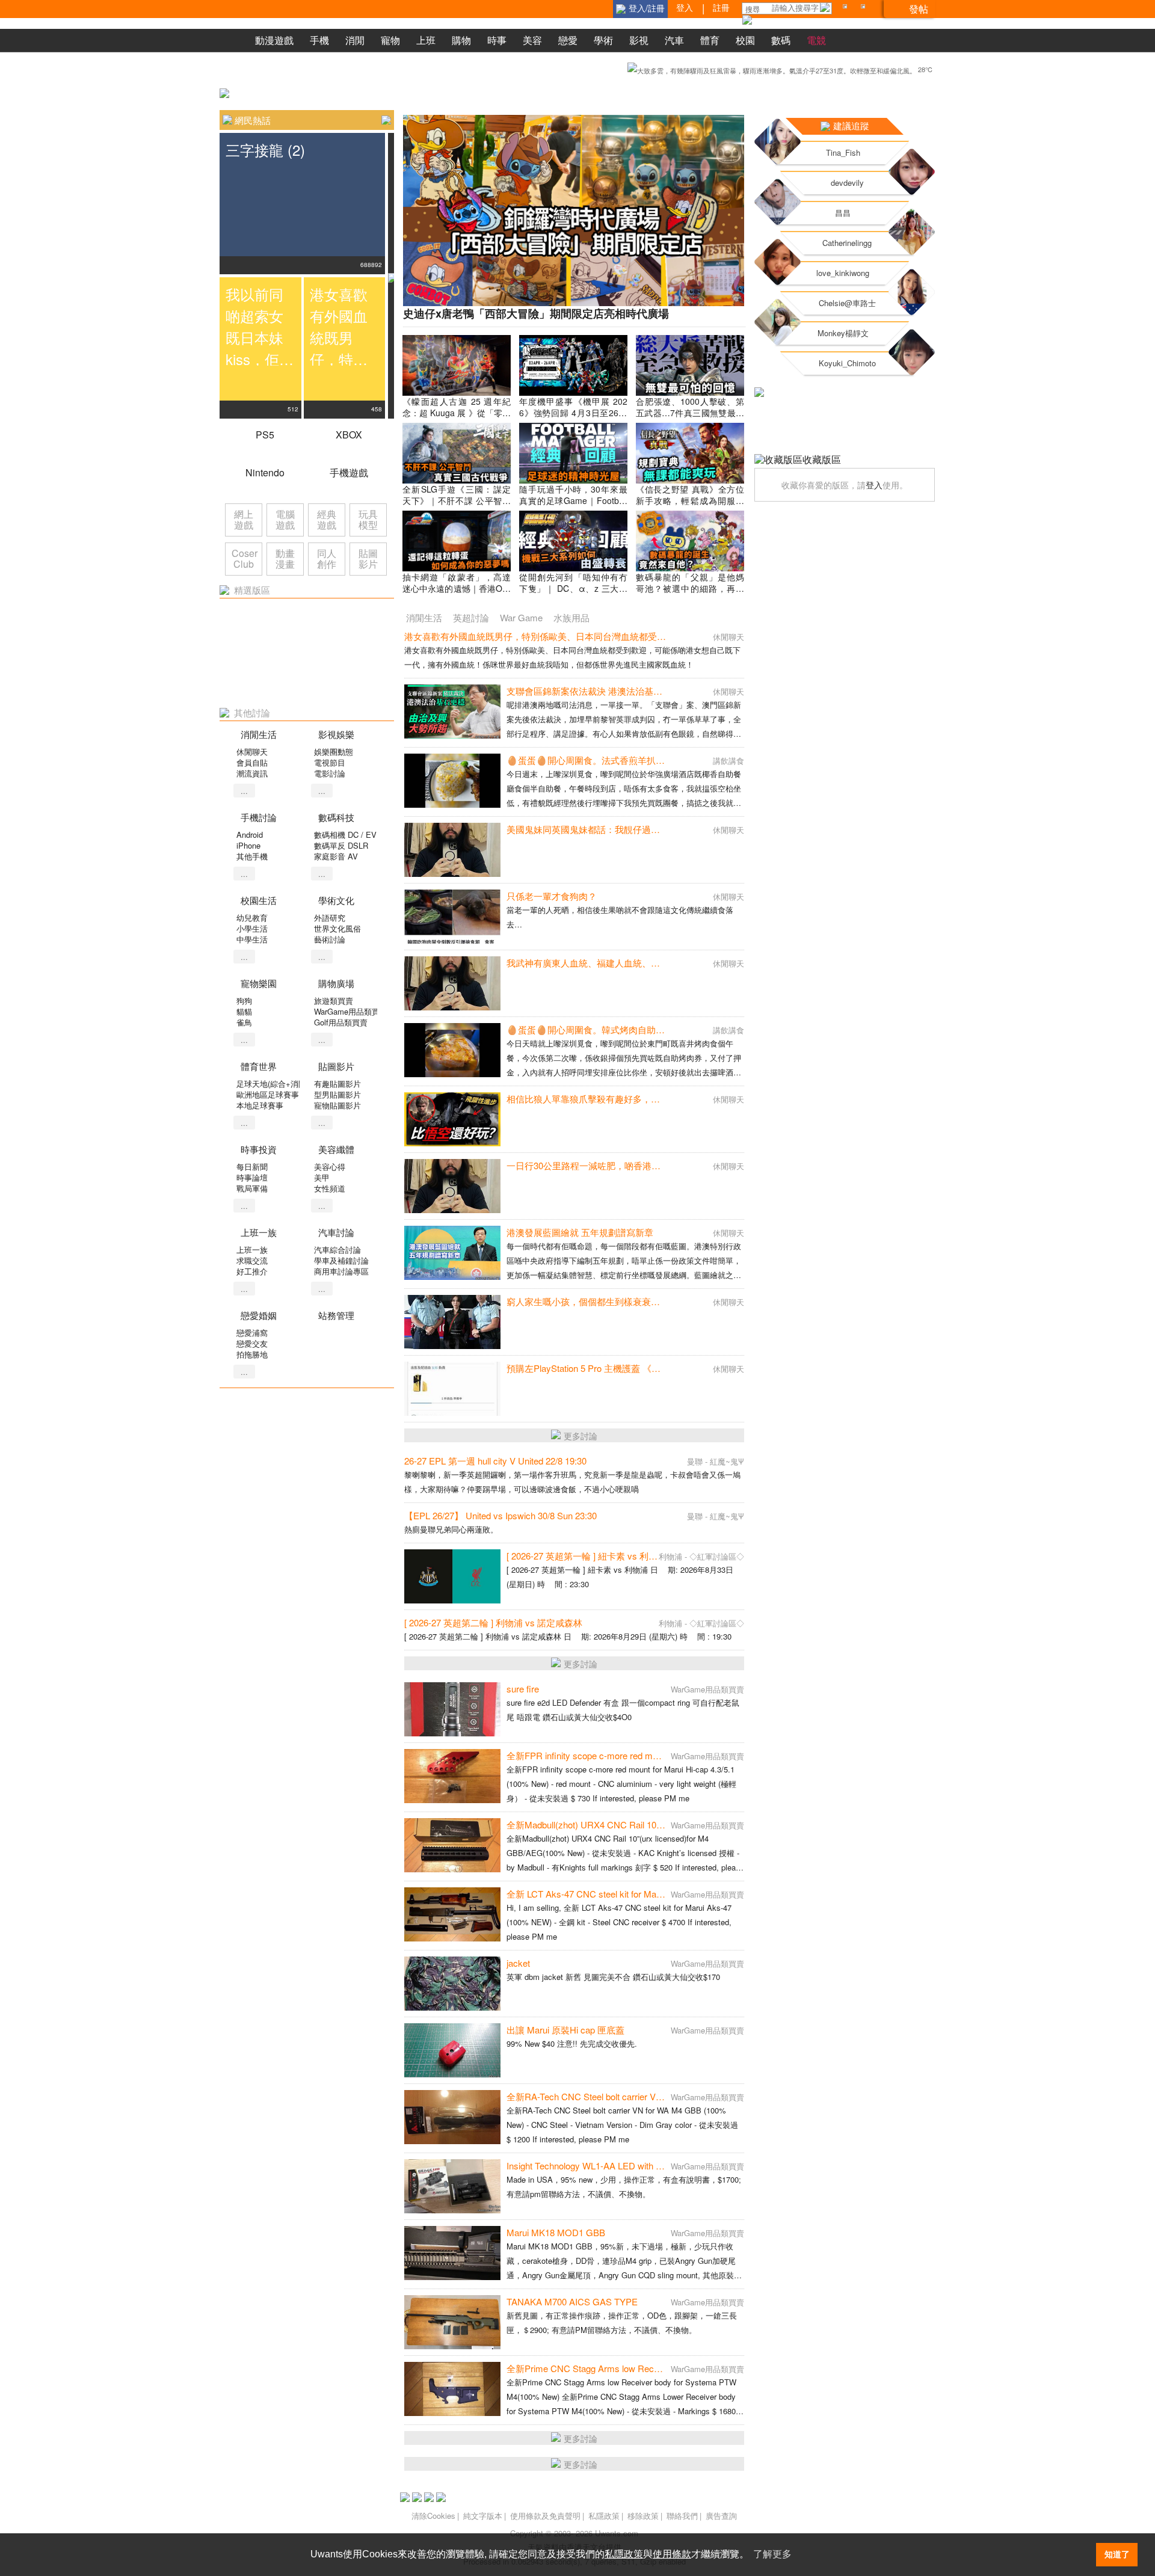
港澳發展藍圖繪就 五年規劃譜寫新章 (580, 1232)
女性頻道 (330, 1188)
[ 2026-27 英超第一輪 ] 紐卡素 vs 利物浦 (587, 1556)
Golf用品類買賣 (341, 1022)
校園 (745, 40)
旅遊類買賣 (334, 1001)
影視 (639, 40)
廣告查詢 (721, 2516)
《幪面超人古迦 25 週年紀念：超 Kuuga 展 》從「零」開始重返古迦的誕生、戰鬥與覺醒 (457, 418)
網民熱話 (253, 120)
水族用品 (571, 617)
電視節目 (330, 762)
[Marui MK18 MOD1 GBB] (452, 2253)
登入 (874, 485)
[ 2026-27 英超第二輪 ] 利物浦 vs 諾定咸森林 (493, 1622)
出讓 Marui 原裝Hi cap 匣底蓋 (565, 2030)
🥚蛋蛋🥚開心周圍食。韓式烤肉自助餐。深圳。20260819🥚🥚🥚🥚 (646, 1029)
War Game (521, 617)
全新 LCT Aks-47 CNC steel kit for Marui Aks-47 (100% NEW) (629, 1894)
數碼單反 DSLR (341, 845)
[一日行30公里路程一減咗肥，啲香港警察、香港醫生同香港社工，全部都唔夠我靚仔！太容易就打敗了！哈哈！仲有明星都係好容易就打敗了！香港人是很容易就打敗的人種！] (452, 1186)
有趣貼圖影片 (337, 1084)
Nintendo (265, 472)
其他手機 (252, 856)
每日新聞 (252, 1167)
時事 (497, 40)
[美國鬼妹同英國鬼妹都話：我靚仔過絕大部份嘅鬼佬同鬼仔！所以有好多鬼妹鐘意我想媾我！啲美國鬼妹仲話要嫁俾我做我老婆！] (452, 850)
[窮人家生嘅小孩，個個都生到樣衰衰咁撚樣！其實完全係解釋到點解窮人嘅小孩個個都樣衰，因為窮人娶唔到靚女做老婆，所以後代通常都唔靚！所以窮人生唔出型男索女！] (452, 1322)
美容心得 (330, 1167)
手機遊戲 (349, 472)
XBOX (349, 435)
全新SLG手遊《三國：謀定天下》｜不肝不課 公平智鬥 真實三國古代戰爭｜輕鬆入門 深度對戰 (457, 506)
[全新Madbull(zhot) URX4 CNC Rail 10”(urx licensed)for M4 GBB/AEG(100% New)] (452, 1845)
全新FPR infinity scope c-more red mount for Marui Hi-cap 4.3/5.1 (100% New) (661, 1755)
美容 (532, 40)
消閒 (355, 40)
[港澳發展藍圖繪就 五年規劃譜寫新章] (452, 1253)
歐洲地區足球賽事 (268, 1094)
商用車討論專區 (341, 1271)
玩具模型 (368, 519)
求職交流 (252, 1260)
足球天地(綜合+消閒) (273, 1084)
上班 (426, 40)
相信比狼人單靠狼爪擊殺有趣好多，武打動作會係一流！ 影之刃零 (639, 1099)
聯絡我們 (682, 2516)
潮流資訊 (252, 773)
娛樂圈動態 (334, 752)
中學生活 (252, 939)
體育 (710, 40)
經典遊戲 (327, 519)
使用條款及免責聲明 (545, 2516)
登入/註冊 (647, 8)
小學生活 (252, 928)
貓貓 (244, 1011)
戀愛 (568, 40)
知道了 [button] (1117, 2554)
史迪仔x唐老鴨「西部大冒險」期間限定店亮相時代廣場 (536, 313)
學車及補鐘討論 (341, 1260)
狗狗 (244, 1001)
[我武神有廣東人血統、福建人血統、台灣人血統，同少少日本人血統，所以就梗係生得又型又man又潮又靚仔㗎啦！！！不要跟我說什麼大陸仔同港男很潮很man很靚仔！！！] (452, 983)
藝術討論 (330, 939)
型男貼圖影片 (337, 1094)
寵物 (390, 40)
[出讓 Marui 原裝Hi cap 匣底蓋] (452, 2050)
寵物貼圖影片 (337, 1105)
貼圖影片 (368, 558)
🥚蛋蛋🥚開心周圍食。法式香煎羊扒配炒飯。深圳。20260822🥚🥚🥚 (649, 760)
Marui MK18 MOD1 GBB (556, 2232)
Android (250, 835)
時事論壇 (252, 1177)
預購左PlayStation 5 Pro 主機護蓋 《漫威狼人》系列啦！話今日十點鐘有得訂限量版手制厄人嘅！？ (705, 1368)
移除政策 (643, 2516)
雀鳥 (244, 1022)
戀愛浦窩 (252, 1333)
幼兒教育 (252, 918)
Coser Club (245, 558)
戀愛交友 (252, 1343)
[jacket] (452, 1984)
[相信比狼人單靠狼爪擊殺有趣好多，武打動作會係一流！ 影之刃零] (452, 1119)
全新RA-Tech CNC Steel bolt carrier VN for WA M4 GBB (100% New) (643, 2096)
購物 (461, 40)
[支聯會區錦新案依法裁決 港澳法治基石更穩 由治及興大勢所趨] (452, 712)
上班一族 (252, 1250)
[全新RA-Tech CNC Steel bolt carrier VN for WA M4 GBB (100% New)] (452, 2117)
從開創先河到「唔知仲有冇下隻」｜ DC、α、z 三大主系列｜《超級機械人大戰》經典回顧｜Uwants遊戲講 (573, 594)
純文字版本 (483, 2516)
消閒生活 (424, 617)
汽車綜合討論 (337, 1250)
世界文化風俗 (337, 928)
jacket (518, 1963)
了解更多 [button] (772, 2554)
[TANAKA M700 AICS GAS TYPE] (452, 2322)
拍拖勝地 (252, 1354)
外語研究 (330, 918)
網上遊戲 (244, 519)
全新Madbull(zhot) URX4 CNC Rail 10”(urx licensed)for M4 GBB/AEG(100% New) (668, 1824)
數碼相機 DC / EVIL (349, 835)
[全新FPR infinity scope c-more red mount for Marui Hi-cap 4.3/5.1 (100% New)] (452, 1776)
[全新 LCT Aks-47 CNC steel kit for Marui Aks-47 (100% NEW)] (452, 1914)
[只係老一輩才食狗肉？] (452, 917)
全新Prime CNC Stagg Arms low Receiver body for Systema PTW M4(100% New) (669, 2368)
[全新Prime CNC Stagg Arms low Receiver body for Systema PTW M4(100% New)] (452, 2389)
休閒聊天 (252, 752)
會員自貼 (252, 762)
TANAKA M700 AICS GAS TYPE (572, 2301)
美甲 (322, 1177)
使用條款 (672, 2554)
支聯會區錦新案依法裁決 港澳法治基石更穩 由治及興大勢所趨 (631, 691)
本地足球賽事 (260, 1105)
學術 (603, 40)
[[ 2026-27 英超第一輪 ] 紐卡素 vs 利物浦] (452, 1576)
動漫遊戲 (274, 40)
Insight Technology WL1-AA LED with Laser (592, 2166)
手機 (319, 40)
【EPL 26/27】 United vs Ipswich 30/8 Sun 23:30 (500, 1515)
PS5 (265, 435)
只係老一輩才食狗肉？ (552, 896)
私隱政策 (604, 2516)
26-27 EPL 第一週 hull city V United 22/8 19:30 (495, 1461)
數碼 (781, 40)
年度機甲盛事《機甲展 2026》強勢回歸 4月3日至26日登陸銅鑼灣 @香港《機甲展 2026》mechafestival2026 (573, 418)
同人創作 (327, 558)
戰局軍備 (252, 1188)
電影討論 (330, 773)
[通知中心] (847, 9)
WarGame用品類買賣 (351, 1011)
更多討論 (581, 1436)
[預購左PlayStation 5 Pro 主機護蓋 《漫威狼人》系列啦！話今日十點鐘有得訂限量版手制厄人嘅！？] (452, 1389)
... (244, 791)
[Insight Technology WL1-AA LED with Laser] (452, 2186)
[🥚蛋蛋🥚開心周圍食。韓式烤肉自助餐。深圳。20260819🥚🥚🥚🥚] (452, 1050)
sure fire (523, 1689)
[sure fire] (452, 1709)
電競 (816, 40)
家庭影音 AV (336, 856)
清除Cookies (433, 2516)
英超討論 (471, 617)
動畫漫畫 (285, 558)
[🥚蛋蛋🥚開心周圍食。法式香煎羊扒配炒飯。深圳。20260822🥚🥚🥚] (452, 781)
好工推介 (252, 1271)
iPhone (248, 845)
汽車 (674, 40)
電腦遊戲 (285, 519)
